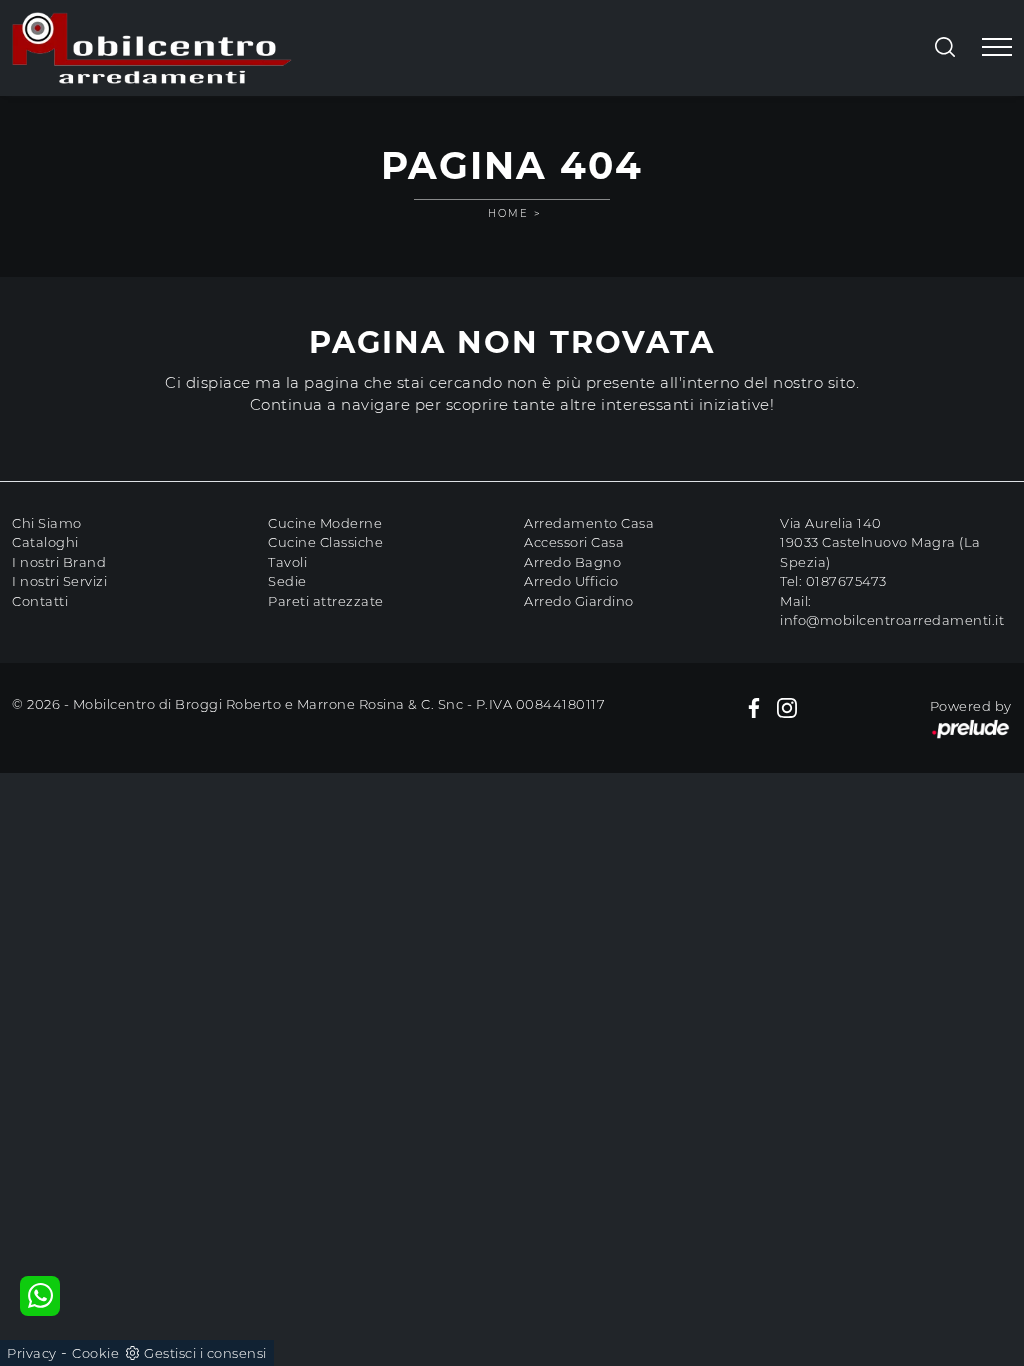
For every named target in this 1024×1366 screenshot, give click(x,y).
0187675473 (846, 581)
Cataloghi (45, 542)
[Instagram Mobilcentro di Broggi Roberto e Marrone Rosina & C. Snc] (787, 707)
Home (508, 213)
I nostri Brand (59, 562)
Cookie (95, 1353)
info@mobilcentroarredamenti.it (892, 620)
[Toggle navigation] (997, 48)
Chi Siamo (47, 523)
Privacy (32, 1353)
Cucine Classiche (325, 542)
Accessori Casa (574, 542)
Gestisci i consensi (205, 1353)
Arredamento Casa (589, 523)
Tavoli (287, 562)
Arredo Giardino (579, 601)
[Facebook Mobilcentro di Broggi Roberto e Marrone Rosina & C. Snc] (754, 707)
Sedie (287, 581)
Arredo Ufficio (571, 581)
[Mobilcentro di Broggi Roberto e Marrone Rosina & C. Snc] (152, 48)
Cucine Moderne (325, 523)
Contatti (40, 601)
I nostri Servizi (59, 581)
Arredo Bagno (572, 562)
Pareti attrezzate (326, 601)
